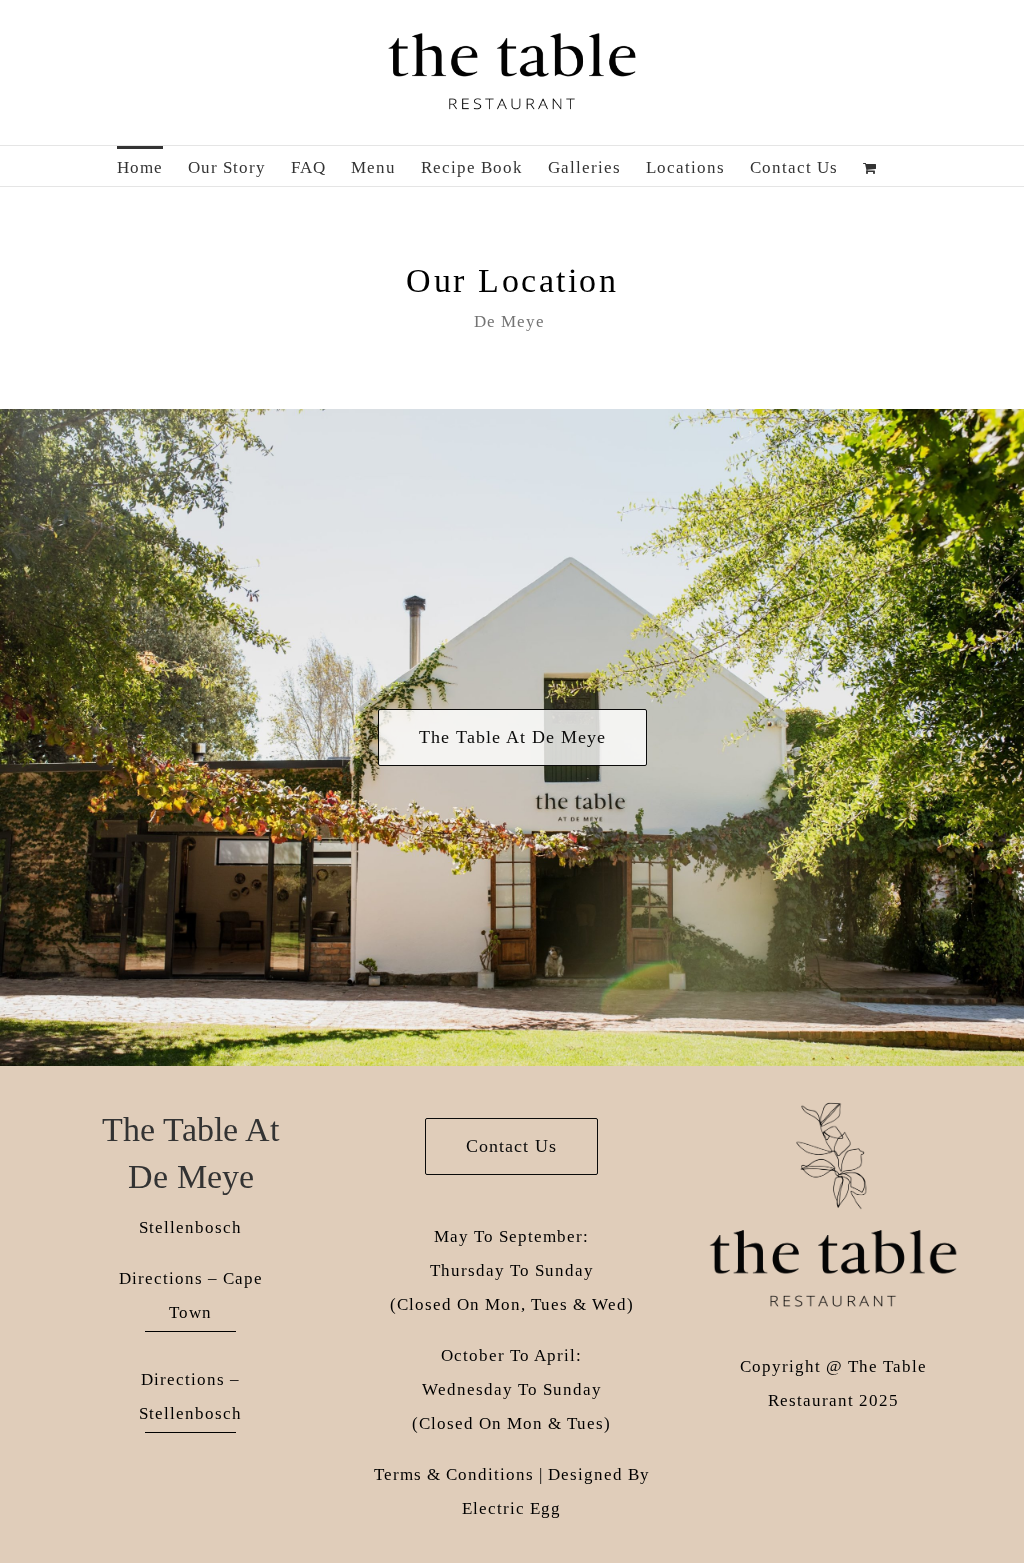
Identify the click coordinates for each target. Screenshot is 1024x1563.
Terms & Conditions (454, 1474)
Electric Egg (511, 1508)
